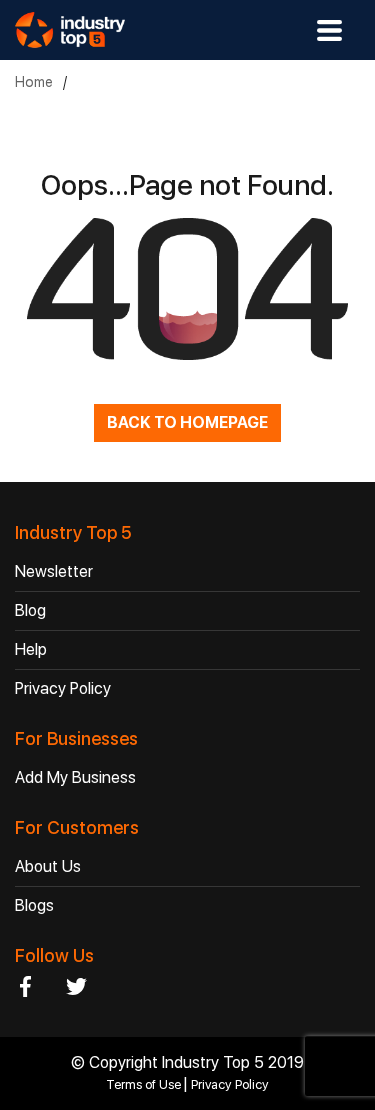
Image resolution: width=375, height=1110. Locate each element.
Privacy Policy (63, 688)
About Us (48, 866)
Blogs (34, 905)
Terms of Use (145, 1084)
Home (34, 82)
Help (31, 649)
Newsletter (54, 571)
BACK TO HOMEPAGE (187, 422)
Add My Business (75, 777)
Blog (30, 610)
